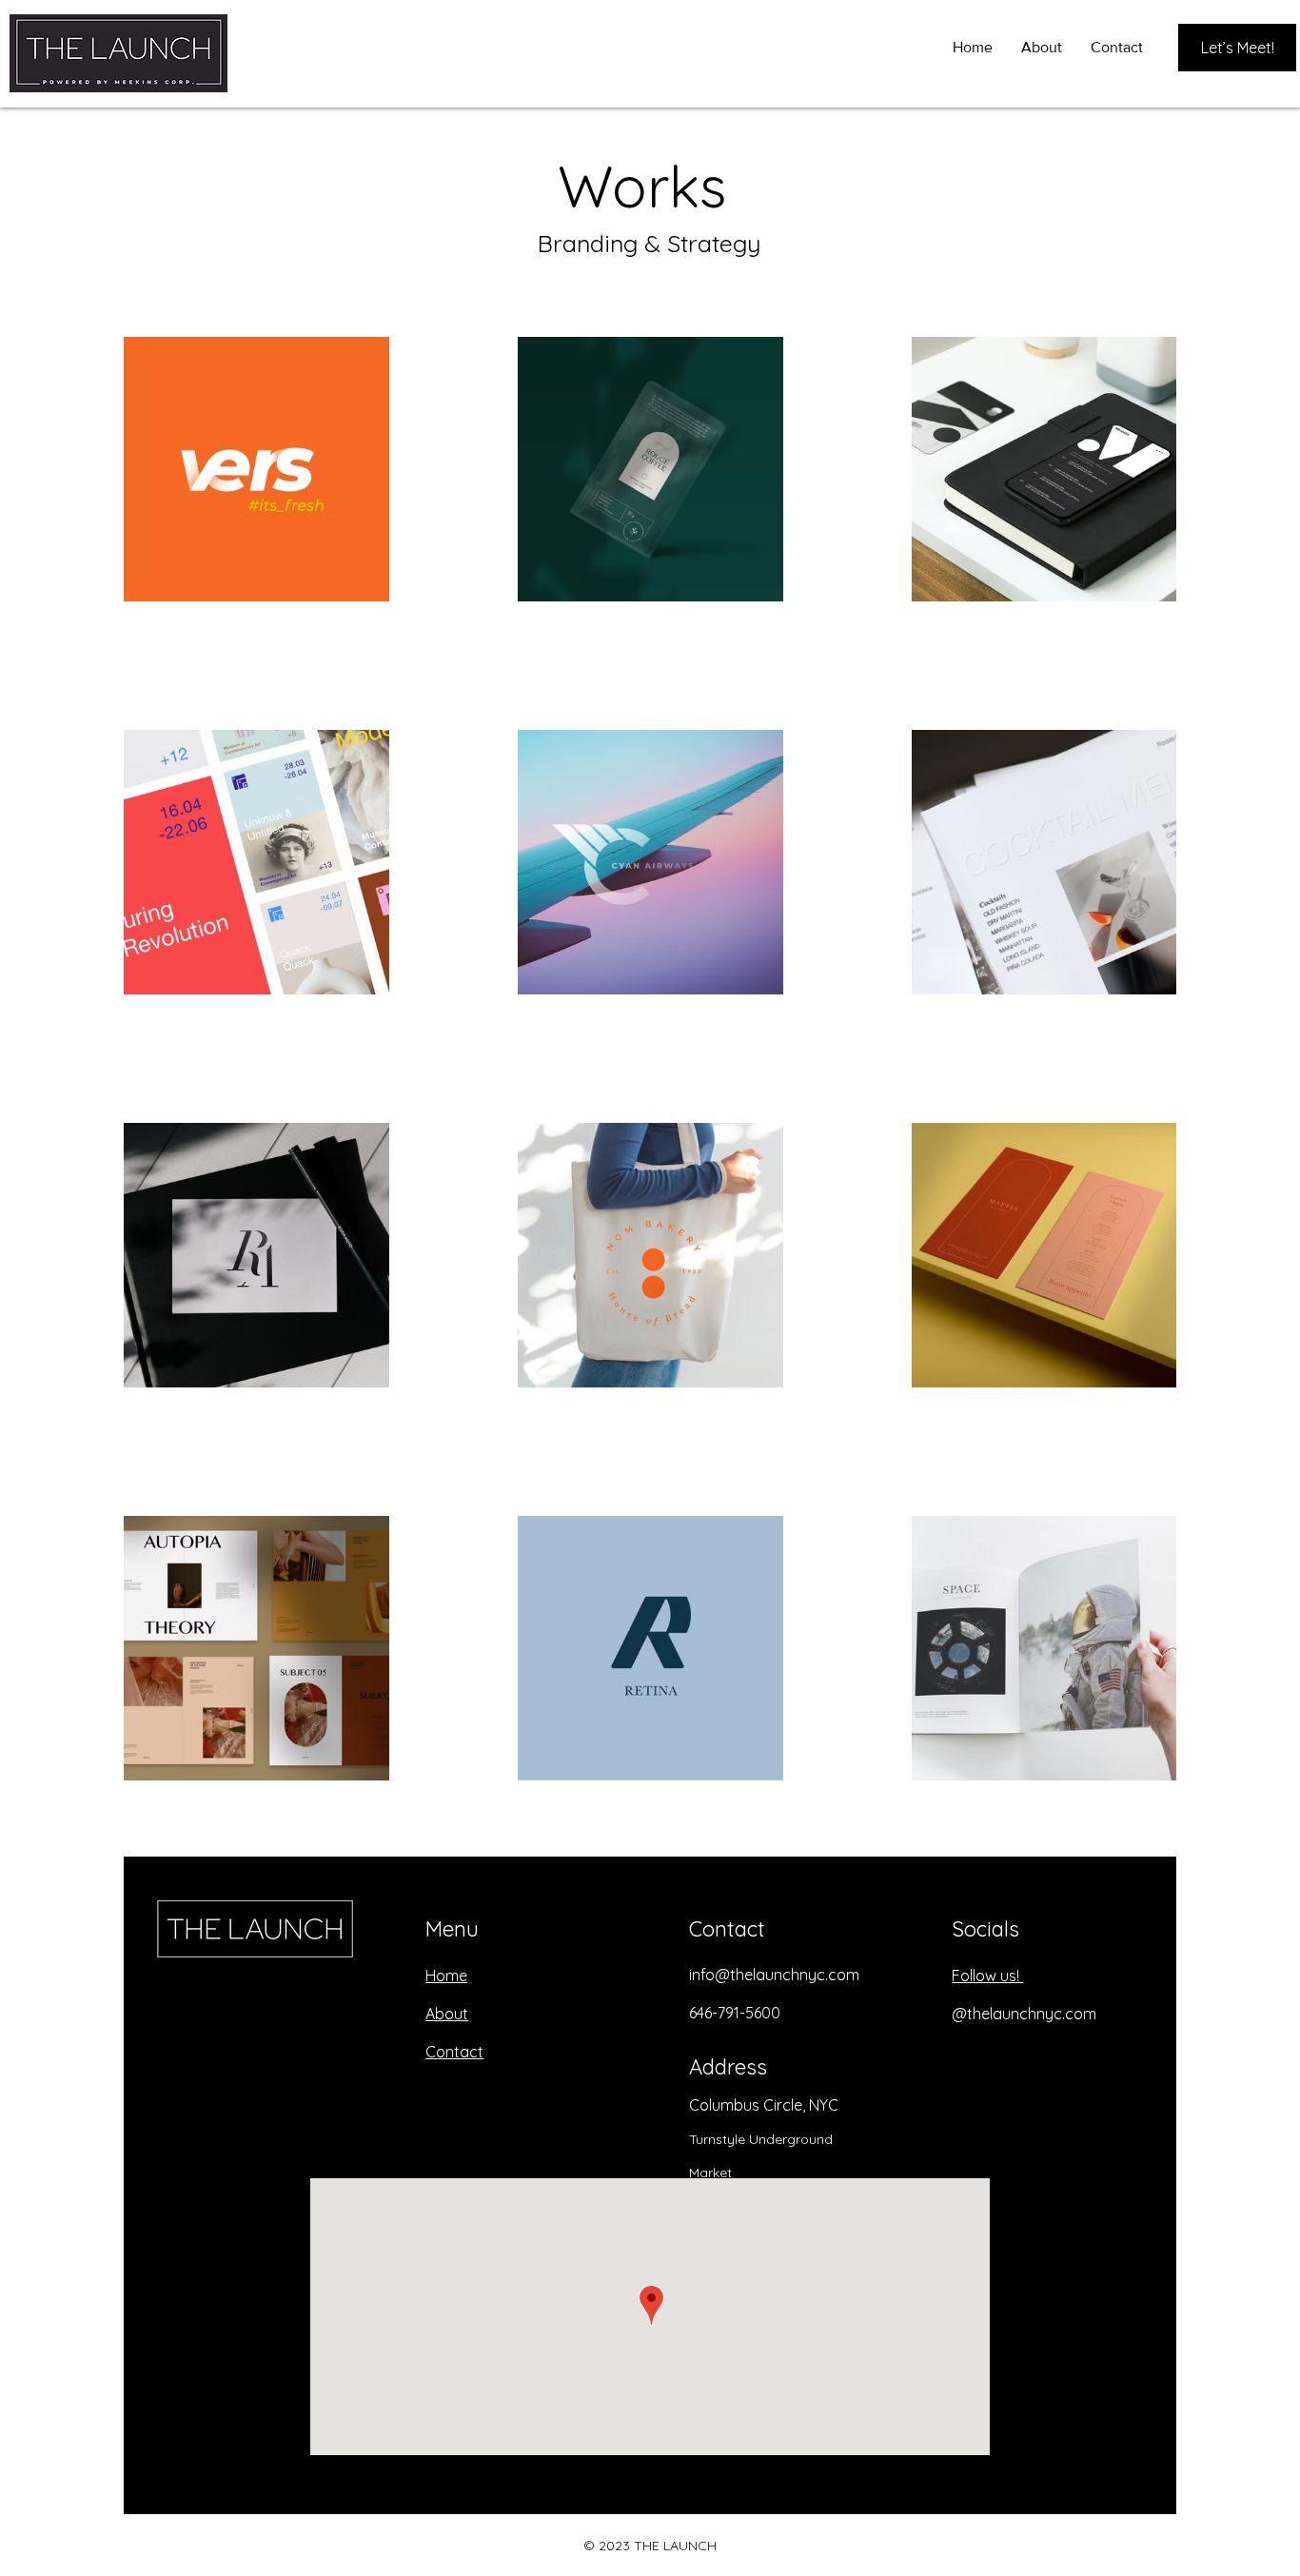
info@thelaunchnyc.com (774, 1975)
